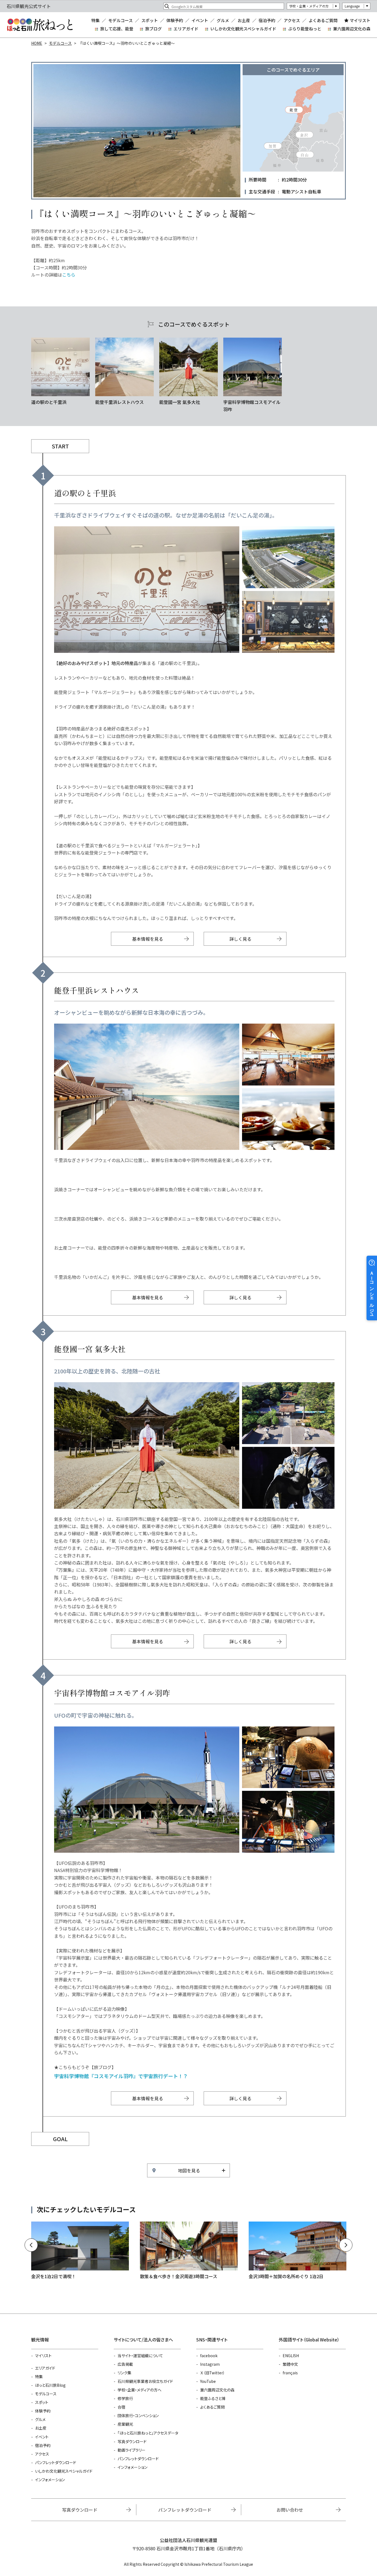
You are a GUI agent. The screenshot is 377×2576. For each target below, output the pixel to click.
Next (346, 2245)
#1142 (189, 372)
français (290, 2373)
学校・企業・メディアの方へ (140, 2390)
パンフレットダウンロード (56, 2462)
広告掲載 (125, 2364)
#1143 (253, 375)
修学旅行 (125, 2398)
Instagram (210, 2364)
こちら (69, 275)
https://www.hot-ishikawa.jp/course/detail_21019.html (189, 2251)
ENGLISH (291, 2356)
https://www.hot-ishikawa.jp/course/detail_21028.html (298, 2251)
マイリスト (360, 20)
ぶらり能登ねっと (305, 29)
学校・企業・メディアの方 (309, 6)
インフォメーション (50, 2480)
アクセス (292, 20)
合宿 (121, 2407)
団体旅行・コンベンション (138, 2415)
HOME (37, 43)
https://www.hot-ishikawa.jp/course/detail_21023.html (80, 2251)
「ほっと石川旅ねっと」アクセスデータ (148, 2433)
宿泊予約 (267, 20)
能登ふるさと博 (213, 2398)
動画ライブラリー (132, 2450)
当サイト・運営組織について (140, 2356)
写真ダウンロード (132, 2441)
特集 (95, 20)
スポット (150, 20)
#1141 (124, 372)
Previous (31, 2245)
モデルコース (120, 20)
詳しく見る (240, 939)
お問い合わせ (290, 2510)
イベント (200, 20)
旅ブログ (153, 29)
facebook (209, 2356)
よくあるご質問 (323, 20)
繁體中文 (290, 2364)
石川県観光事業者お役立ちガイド (145, 2381)
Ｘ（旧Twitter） (213, 2373)
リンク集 (124, 2373)
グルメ (223, 20)
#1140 (60, 372)
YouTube (208, 2381)
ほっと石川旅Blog (50, 2385)
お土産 (244, 20)
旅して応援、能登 (117, 29)
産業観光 (125, 2424)
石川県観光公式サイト (40, 25)
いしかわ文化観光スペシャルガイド (243, 29)
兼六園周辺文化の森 (352, 29)
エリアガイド (186, 29)
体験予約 (175, 20)
